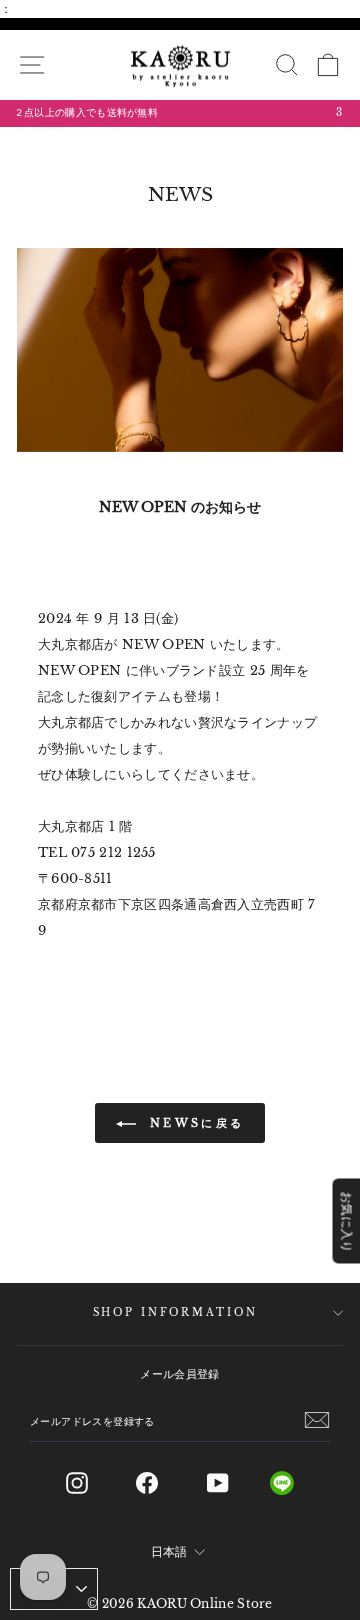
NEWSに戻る (194, 1123)
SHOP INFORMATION (175, 1313)
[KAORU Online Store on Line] (297, 1483)
